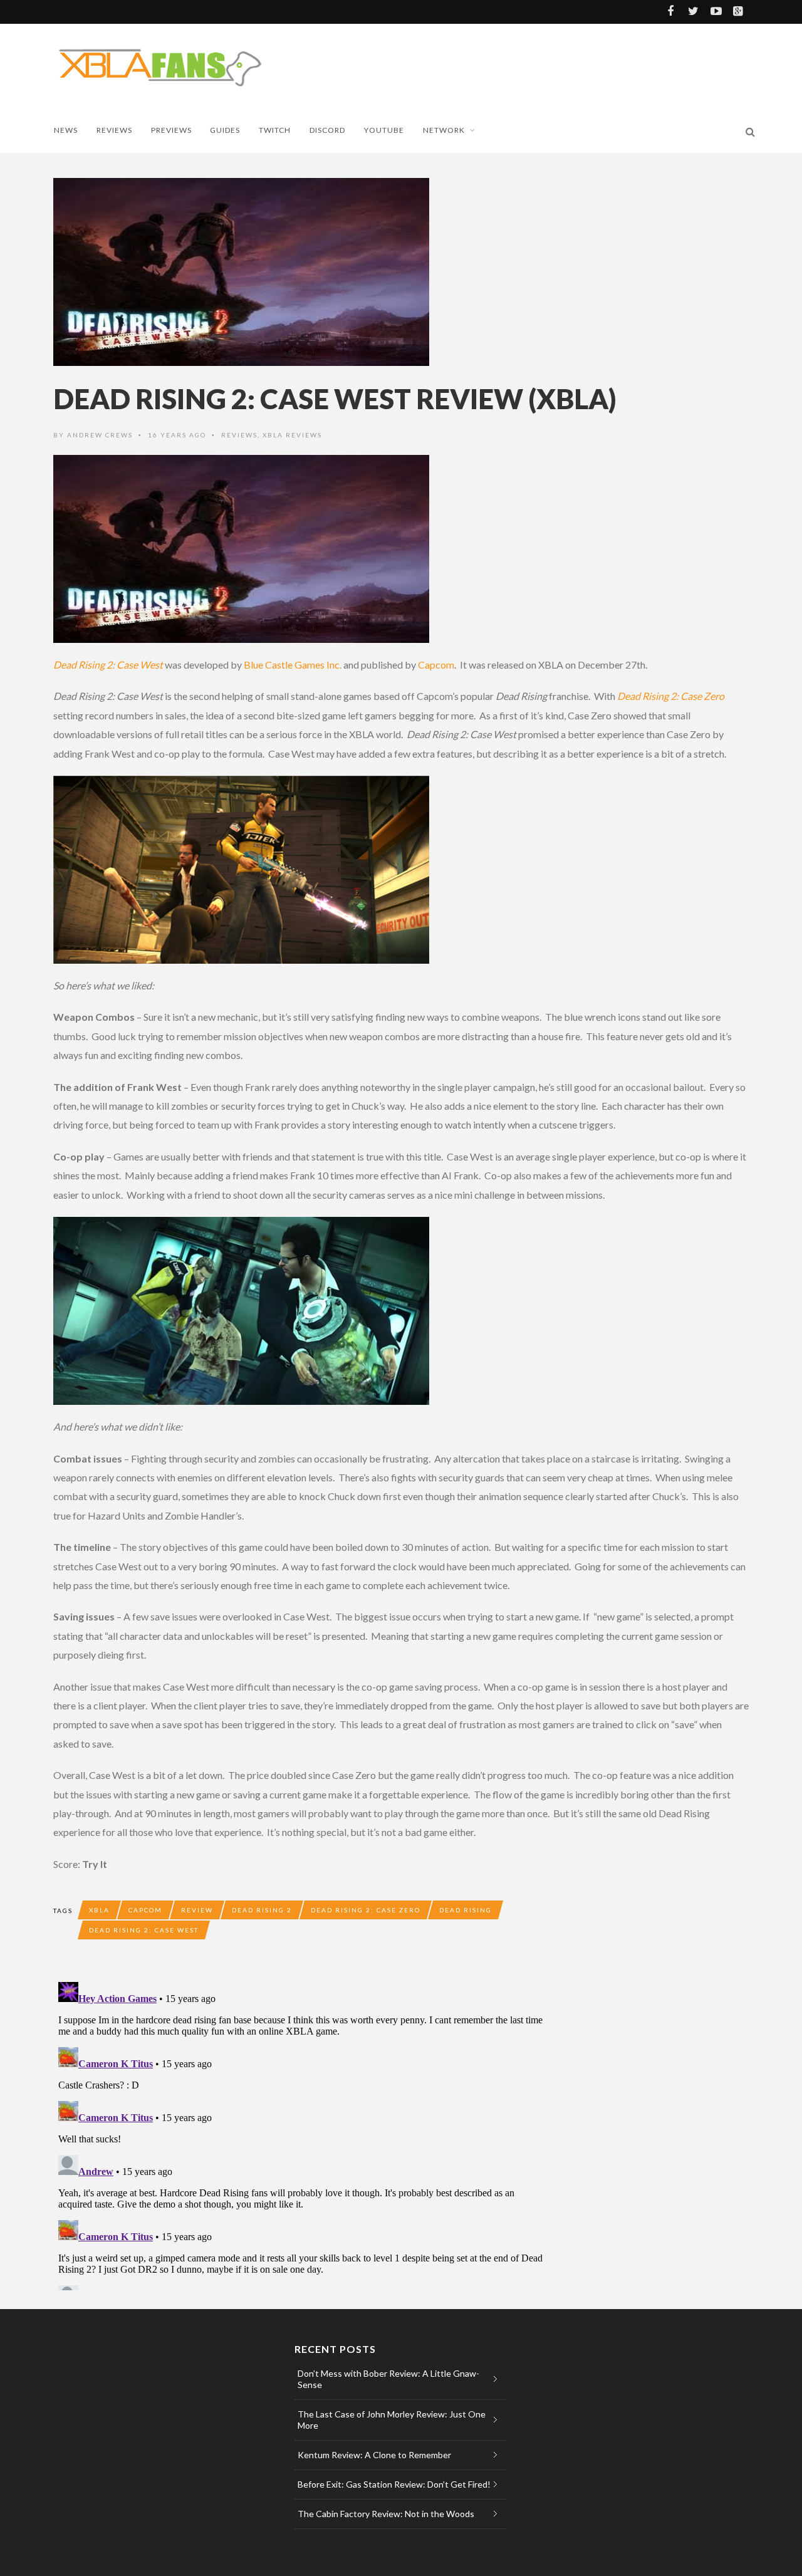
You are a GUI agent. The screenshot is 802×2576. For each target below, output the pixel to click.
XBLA (99, 1910)
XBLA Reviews (292, 435)
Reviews (114, 130)
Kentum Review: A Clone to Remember (374, 2455)
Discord (327, 130)
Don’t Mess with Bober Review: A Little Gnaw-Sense (388, 2379)
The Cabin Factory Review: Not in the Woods (386, 2514)
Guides (225, 130)
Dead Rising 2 (262, 1910)
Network (444, 130)
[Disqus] (304, 2134)
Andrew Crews (100, 435)
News (66, 130)
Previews (171, 130)
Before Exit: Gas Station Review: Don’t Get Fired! (394, 2484)
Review (197, 1910)
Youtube (384, 130)
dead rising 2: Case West (144, 1930)
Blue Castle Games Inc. (292, 665)
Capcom (436, 665)
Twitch (275, 130)
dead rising (466, 1910)
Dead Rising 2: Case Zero (366, 1910)
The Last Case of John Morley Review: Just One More (392, 2420)
